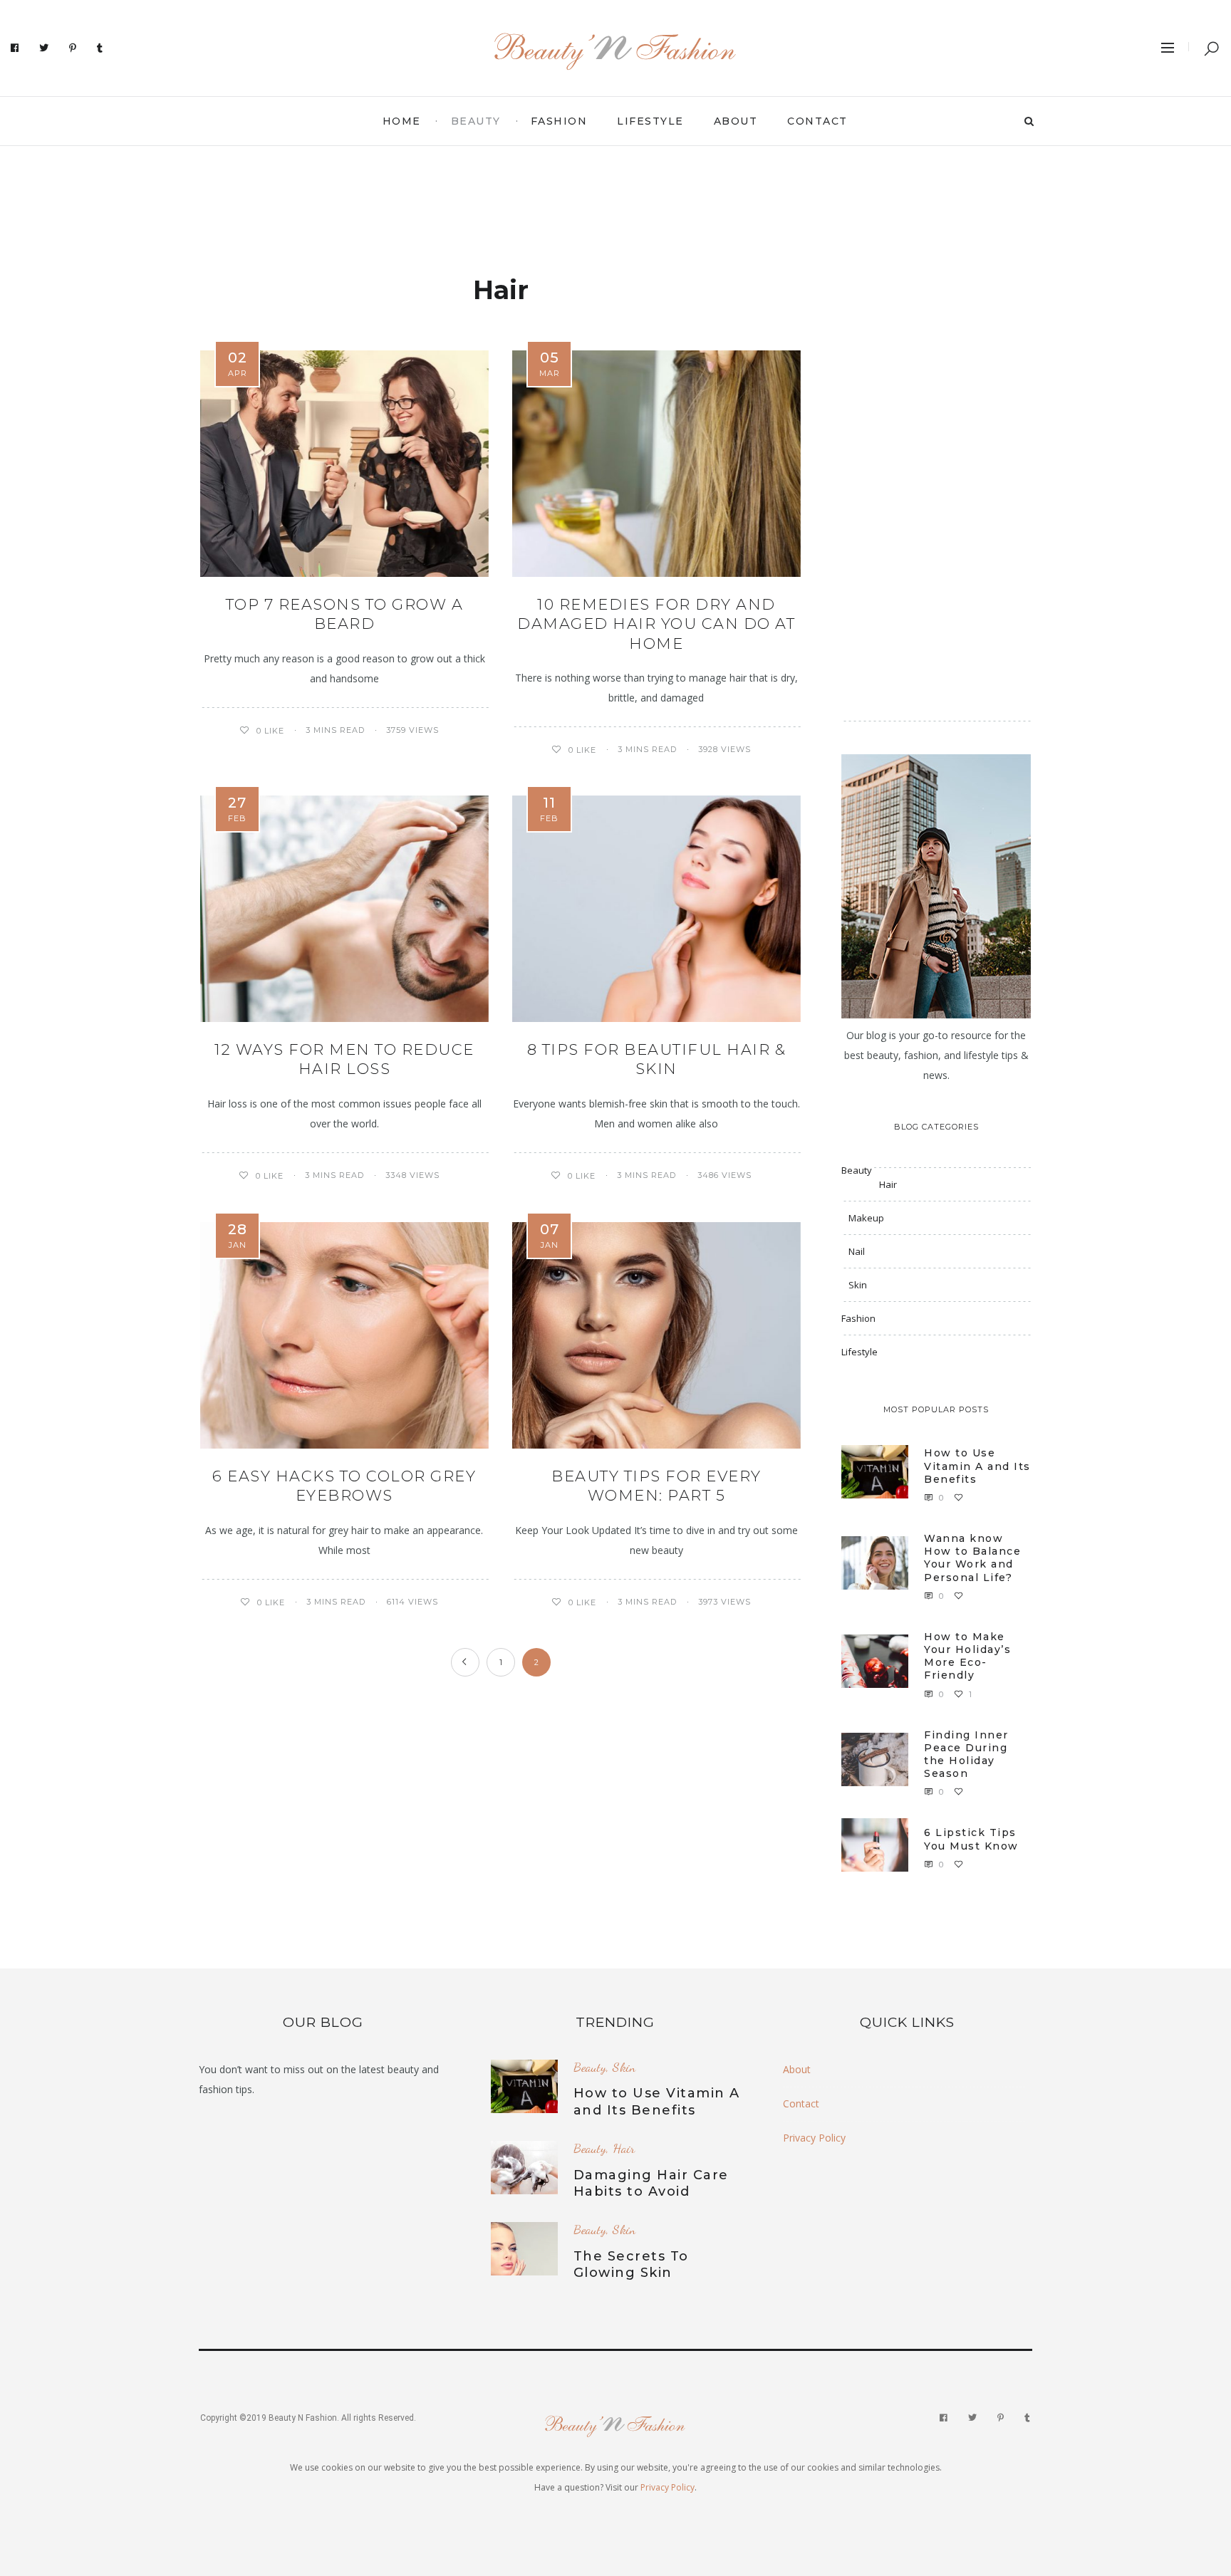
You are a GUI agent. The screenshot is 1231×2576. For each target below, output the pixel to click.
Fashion (559, 121)
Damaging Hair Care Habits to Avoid (651, 2183)
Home (402, 121)
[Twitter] (44, 48)
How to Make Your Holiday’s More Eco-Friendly (967, 1656)
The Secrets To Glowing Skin (631, 2264)
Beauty (476, 121)
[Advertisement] (615, 199)
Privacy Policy (814, 2138)
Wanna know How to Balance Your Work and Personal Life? (972, 1558)
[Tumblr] (100, 48)
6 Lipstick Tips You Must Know (971, 1839)
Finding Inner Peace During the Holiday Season (966, 1754)
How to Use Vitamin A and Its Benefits (977, 1466)
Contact (817, 121)
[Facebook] (15, 48)
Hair (888, 1184)
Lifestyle (650, 121)
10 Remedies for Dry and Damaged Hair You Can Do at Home (656, 624)
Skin (858, 1285)
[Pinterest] (73, 48)
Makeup (866, 1218)
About (736, 121)
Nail (857, 1251)
